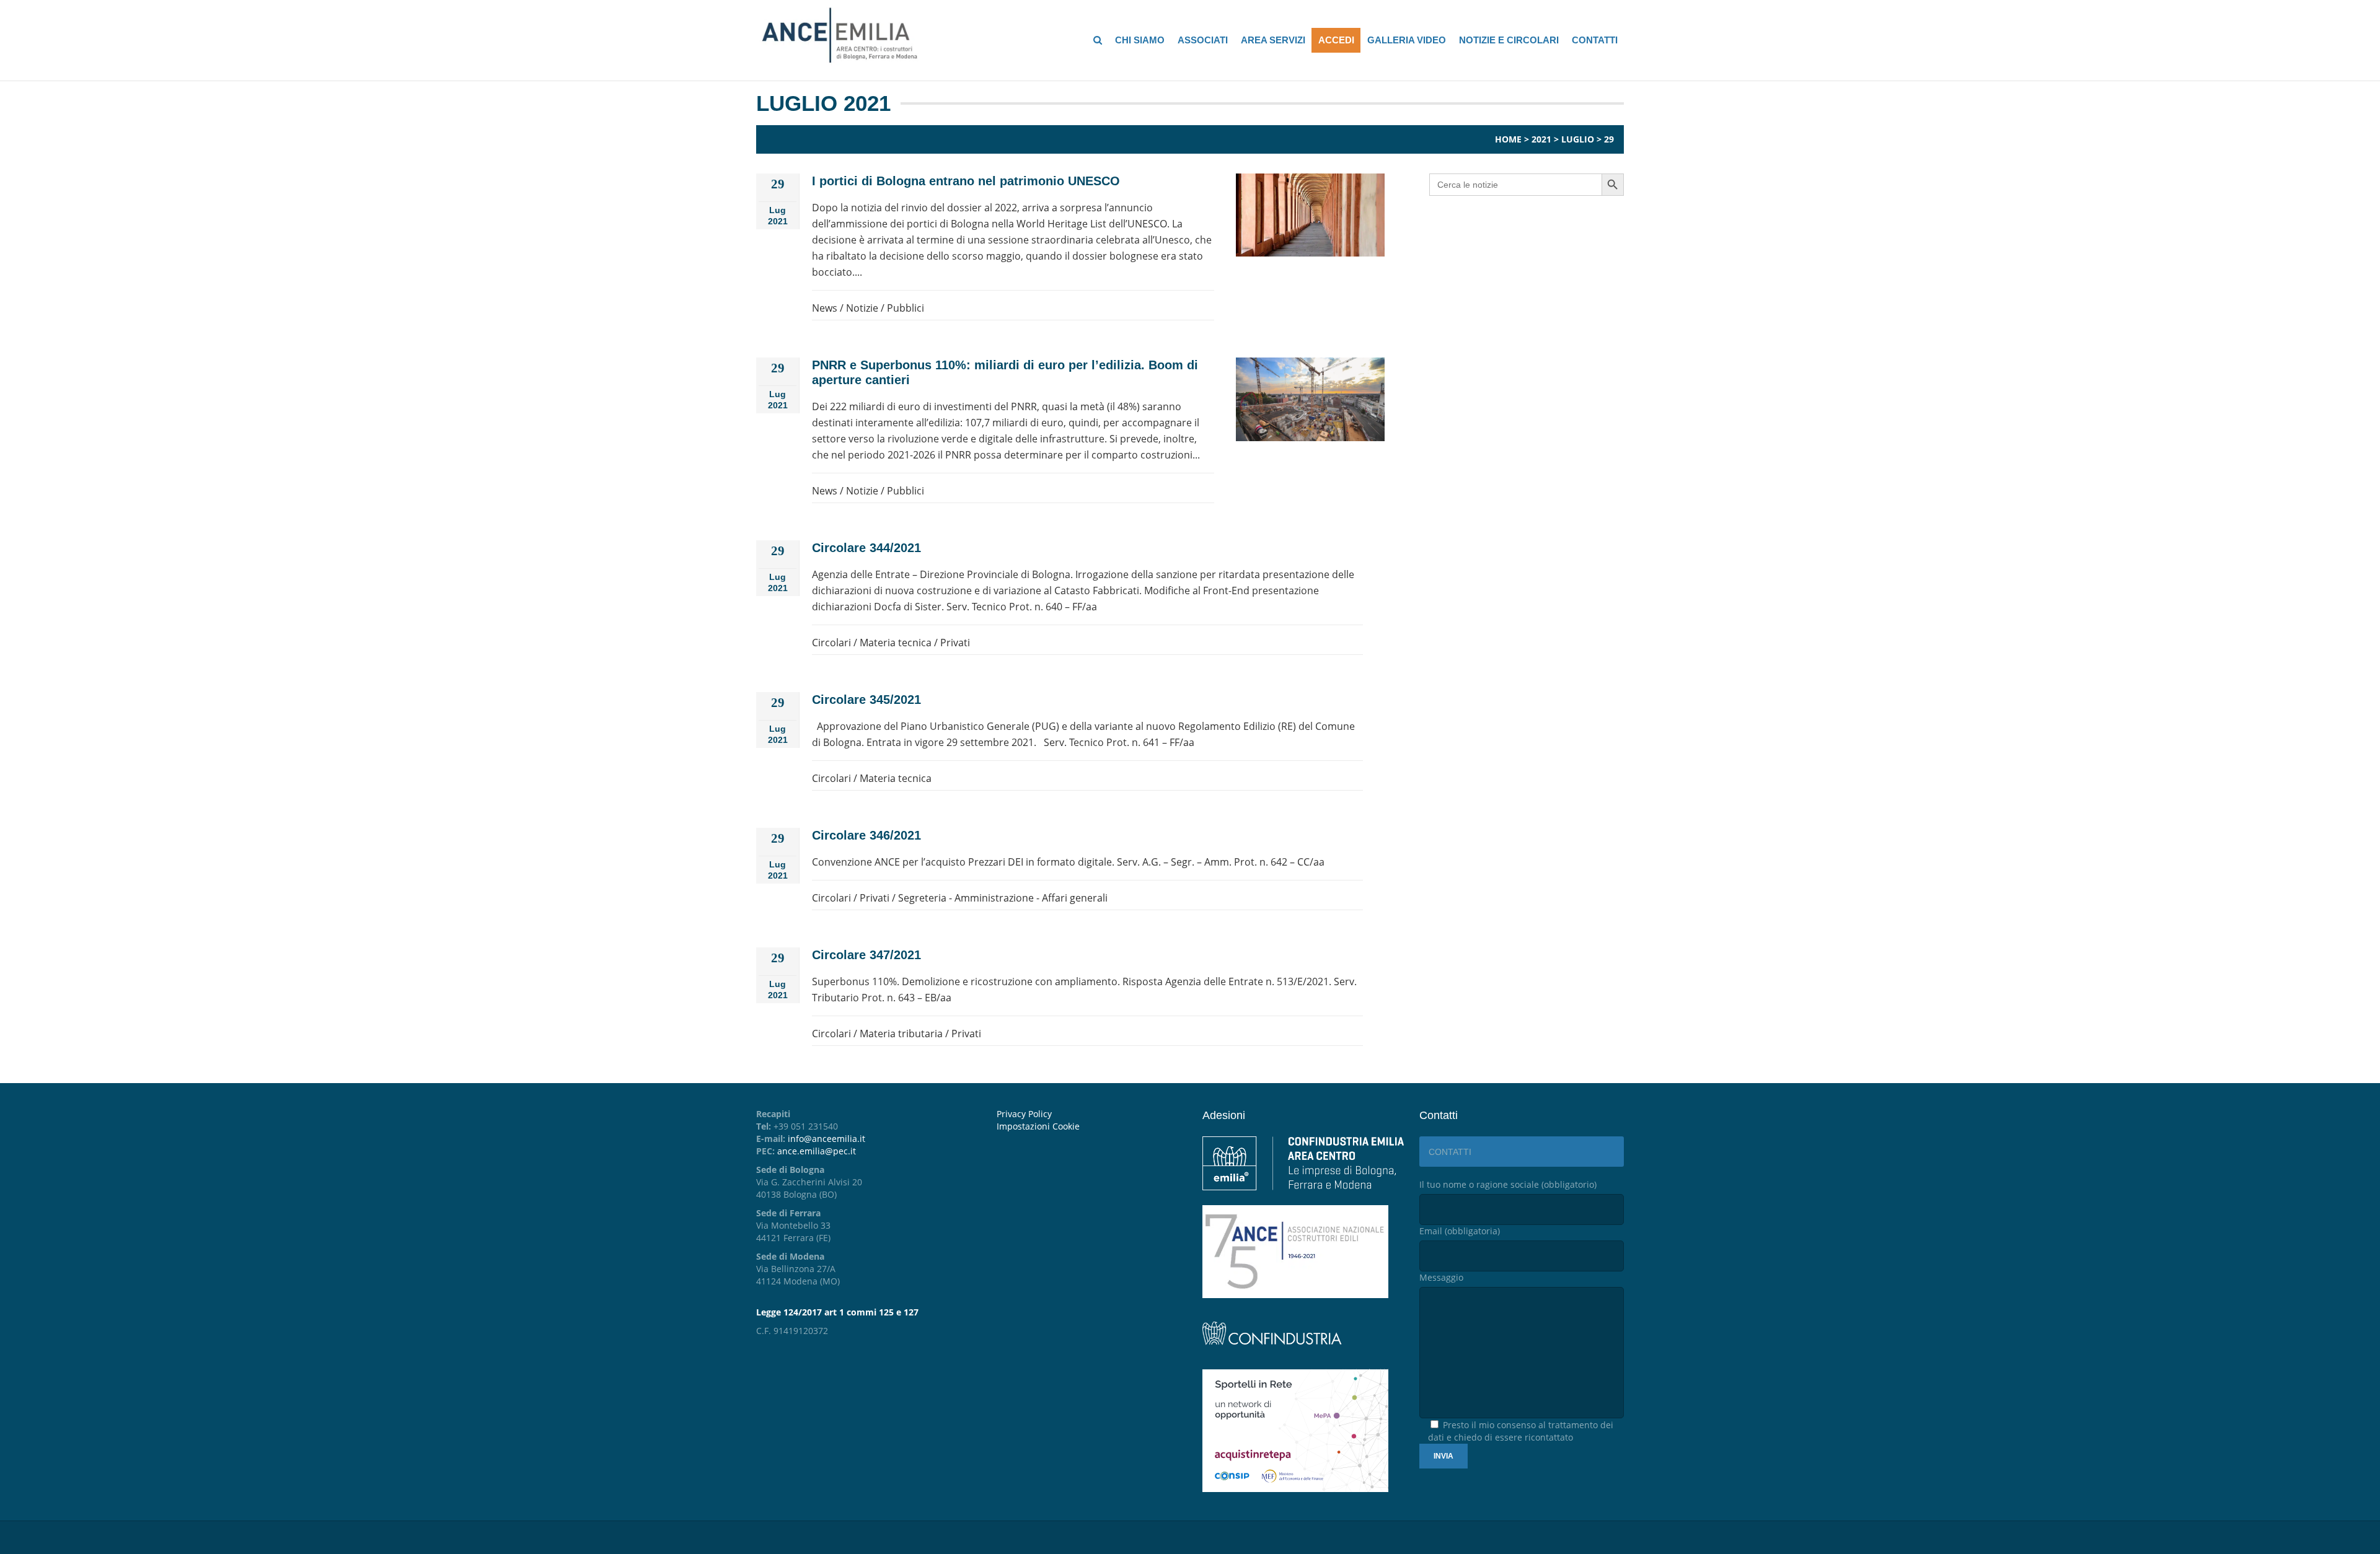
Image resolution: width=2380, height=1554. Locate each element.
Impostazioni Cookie (1038, 1126)
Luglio (1578, 139)
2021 (1541, 139)
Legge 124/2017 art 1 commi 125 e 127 (837, 1312)
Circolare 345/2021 (866, 700)
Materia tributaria (901, 1034)
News (825, 308)
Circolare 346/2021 (866, 835)
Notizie (862, 308)
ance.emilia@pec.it (817, 1151)
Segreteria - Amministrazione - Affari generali (1003, 898)
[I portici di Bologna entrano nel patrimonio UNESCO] (1310, 215)
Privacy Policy (1024, 1114)
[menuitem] (1090, 1126)
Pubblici (906, 308)
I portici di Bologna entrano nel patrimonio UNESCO (966, 181)
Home (1508, 139)
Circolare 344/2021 (866, 548)
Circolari (831, 643)
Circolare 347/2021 (866, 955)
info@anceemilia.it (826, 1139)
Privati (955, 643)
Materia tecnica (896, 643)
